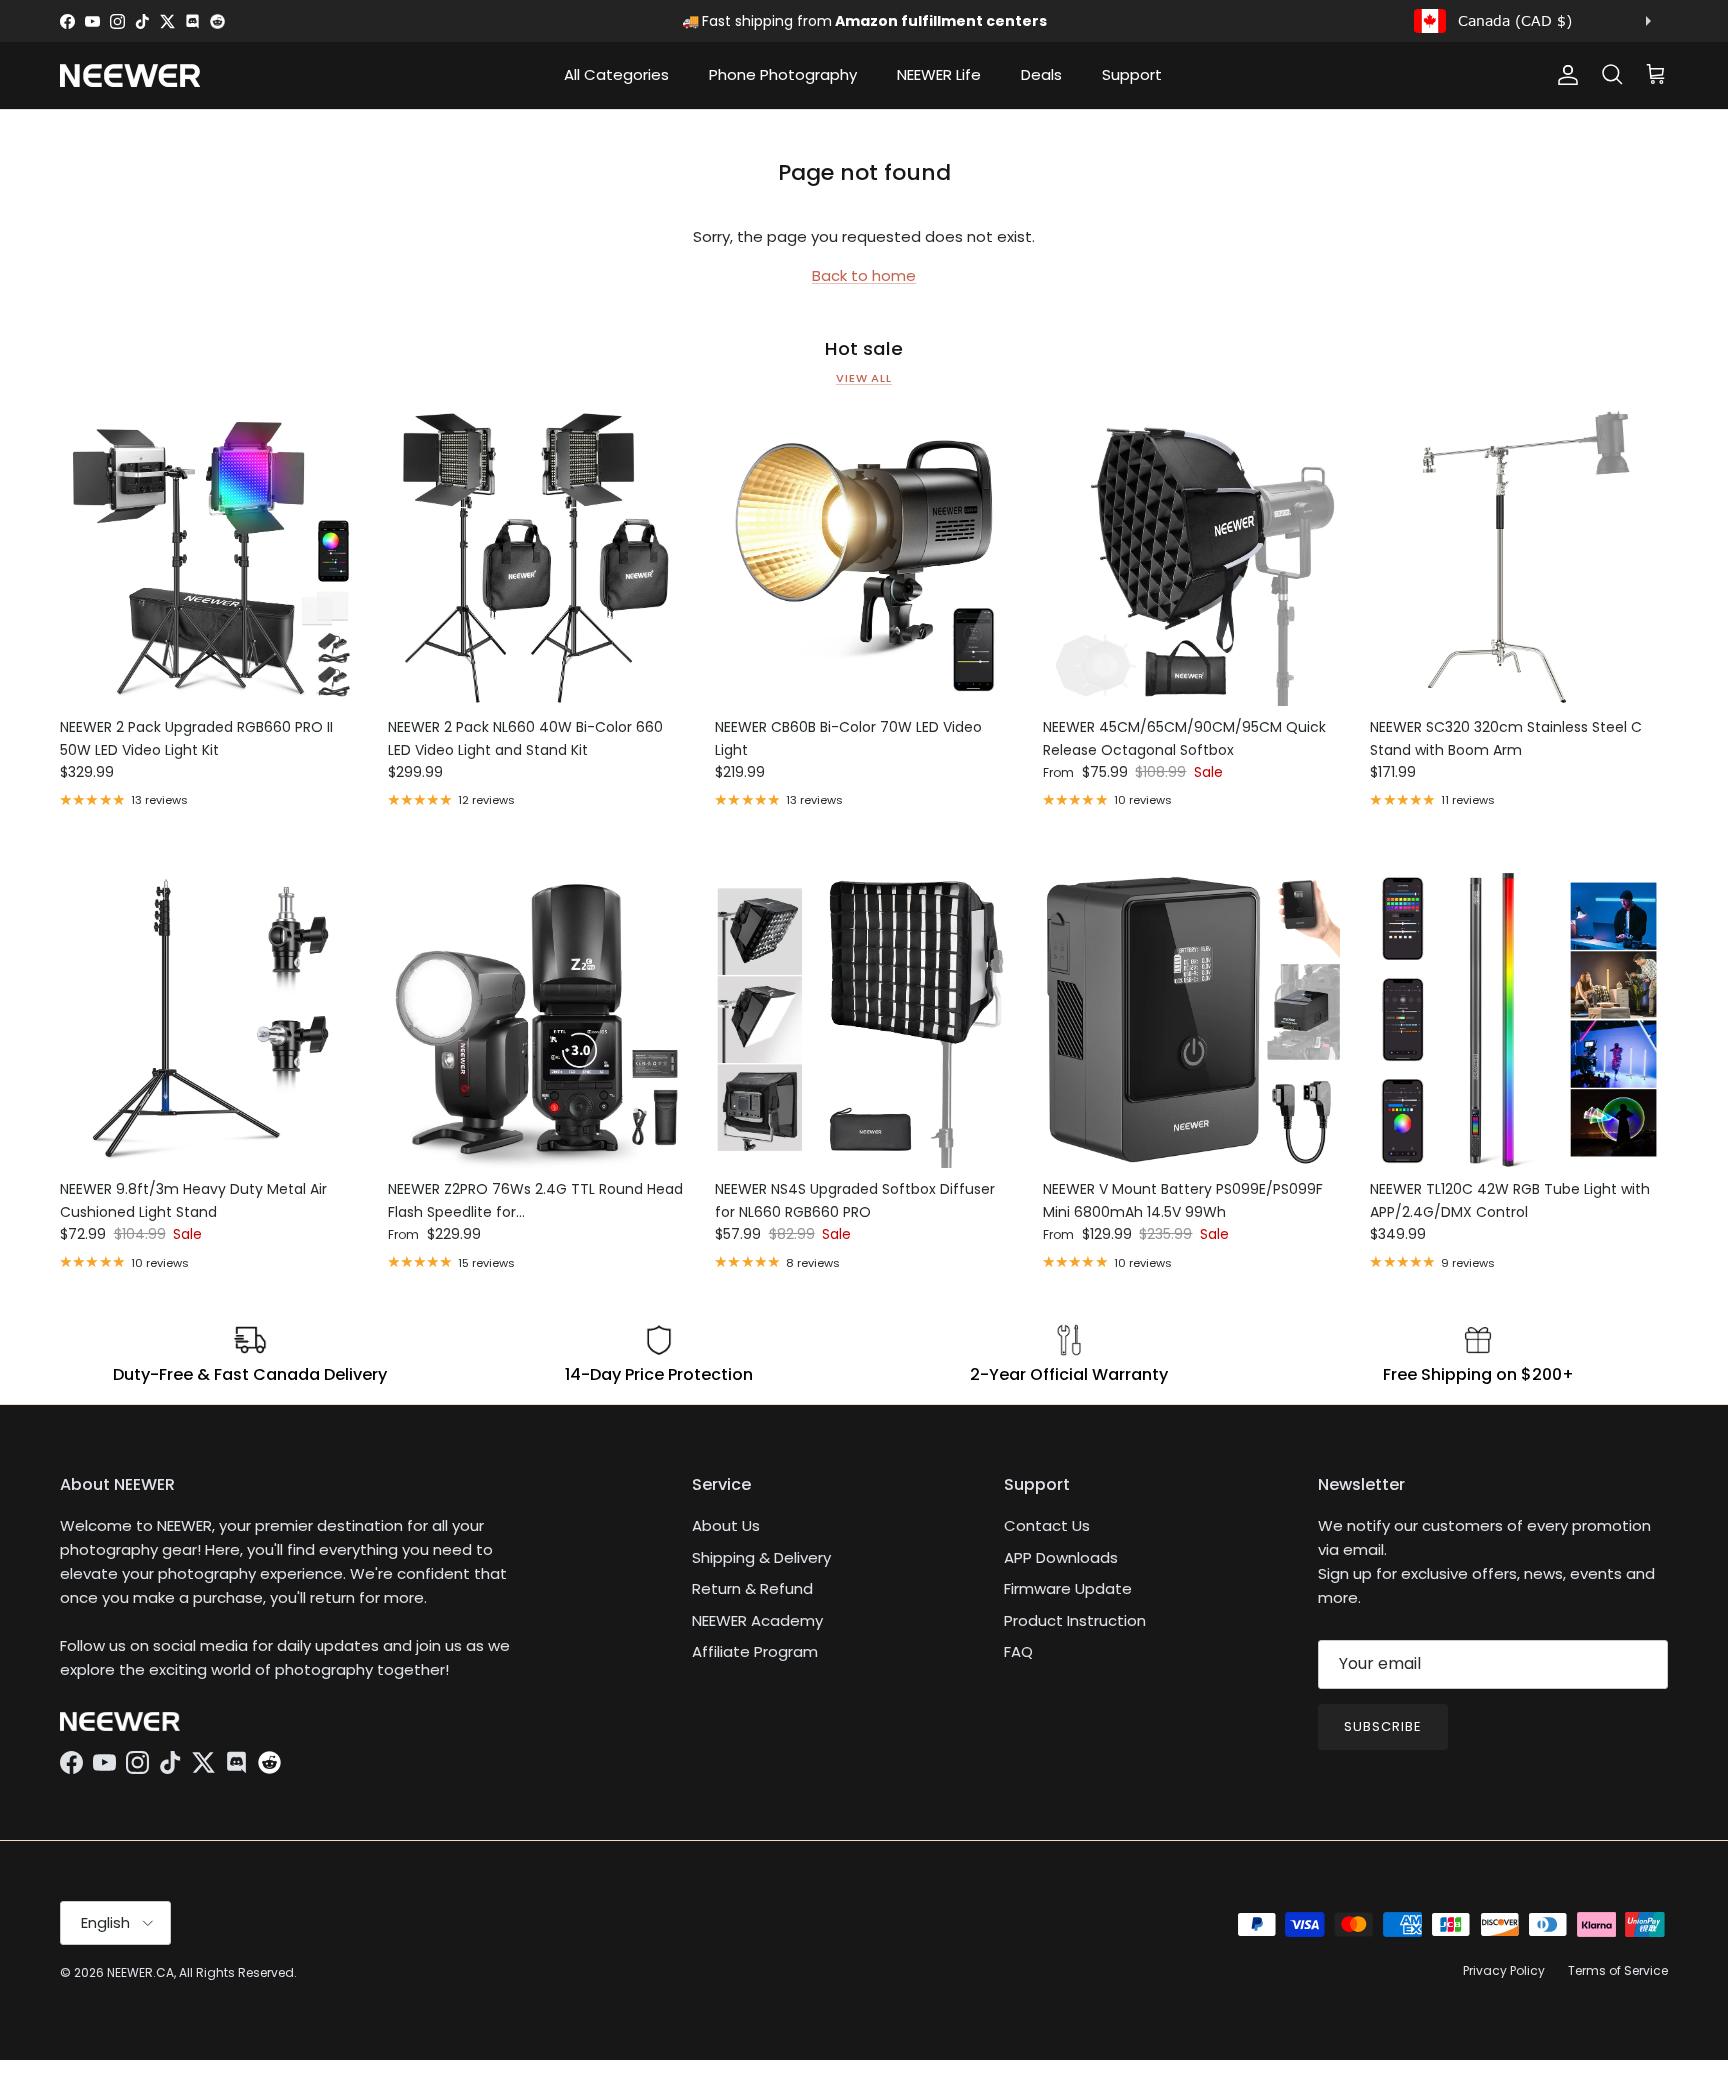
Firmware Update (1068, 1588)
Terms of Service (1618, 1970)
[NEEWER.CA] (130, 75)
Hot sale (864, 349)
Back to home (864, 275)
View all (864, 378)
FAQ (1018, 1651)
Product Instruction (1075, 1620)
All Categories (616, 74)
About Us (726, 1525)
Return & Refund (752, 1588)
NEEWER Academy (757, 1620)
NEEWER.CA (140, 1972)
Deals (1041, 74)
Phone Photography (783, 74)
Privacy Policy (1504, 1970)
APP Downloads (1061, 1557)
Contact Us (1047, 1525)
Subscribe (1383, 1726)
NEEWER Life (939, 74)
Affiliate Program (755, 1651)
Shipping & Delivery (761, 1557)
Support (1132, 74)
